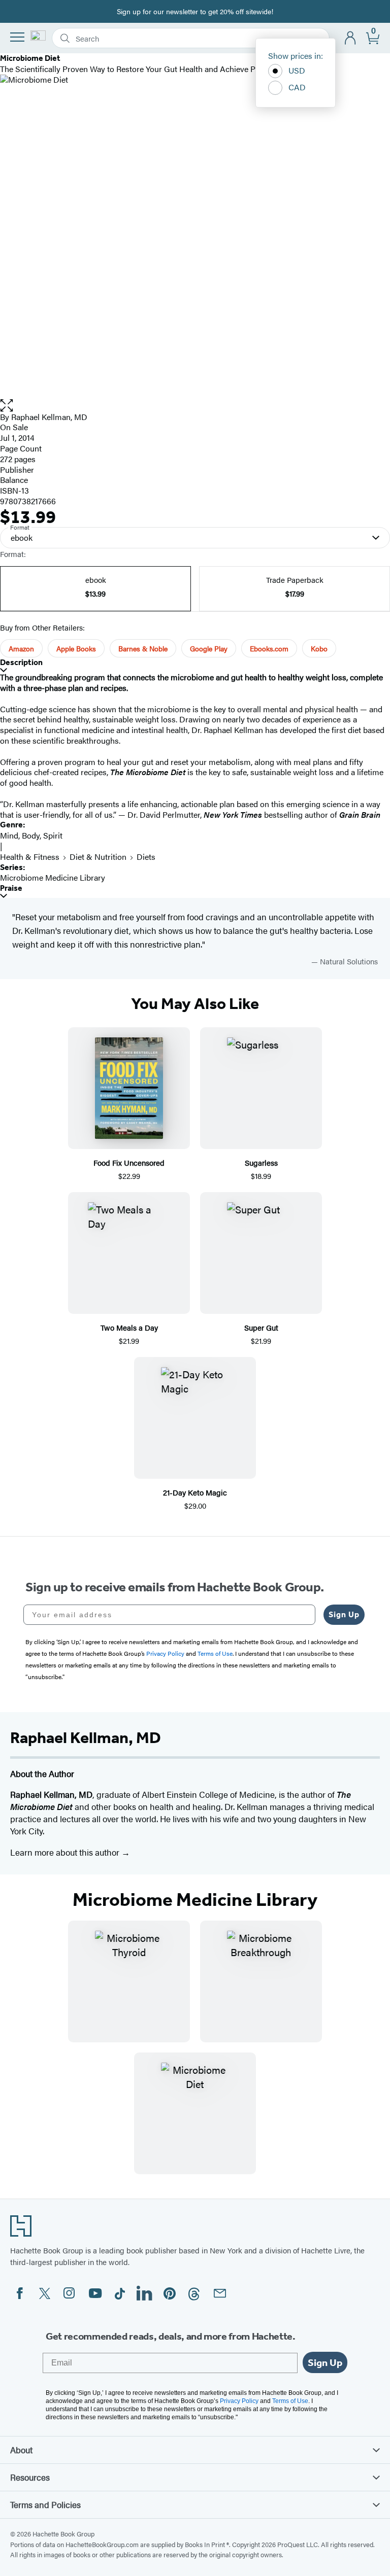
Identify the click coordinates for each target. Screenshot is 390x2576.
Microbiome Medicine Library (53, 877)
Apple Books (76, 648)
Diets (146, 857)
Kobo (319, 648)
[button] (195, 406)
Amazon (21, 648)
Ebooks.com (269, 648)
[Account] (351, 38)
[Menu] (17, 37)
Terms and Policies (45, 2504)
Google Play (209, 648)
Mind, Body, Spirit (31, 835)
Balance (14, 480)
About (21, 2450)
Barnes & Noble (143, 648)
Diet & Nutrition (98, 857)
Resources (30, 2477)
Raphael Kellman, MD (49, 417)
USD (297, 70)
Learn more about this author (66, 1852)
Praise (11, 888)
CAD (297, 87)
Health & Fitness (30, 857)
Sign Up (344, 1614)
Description (21, 662)
